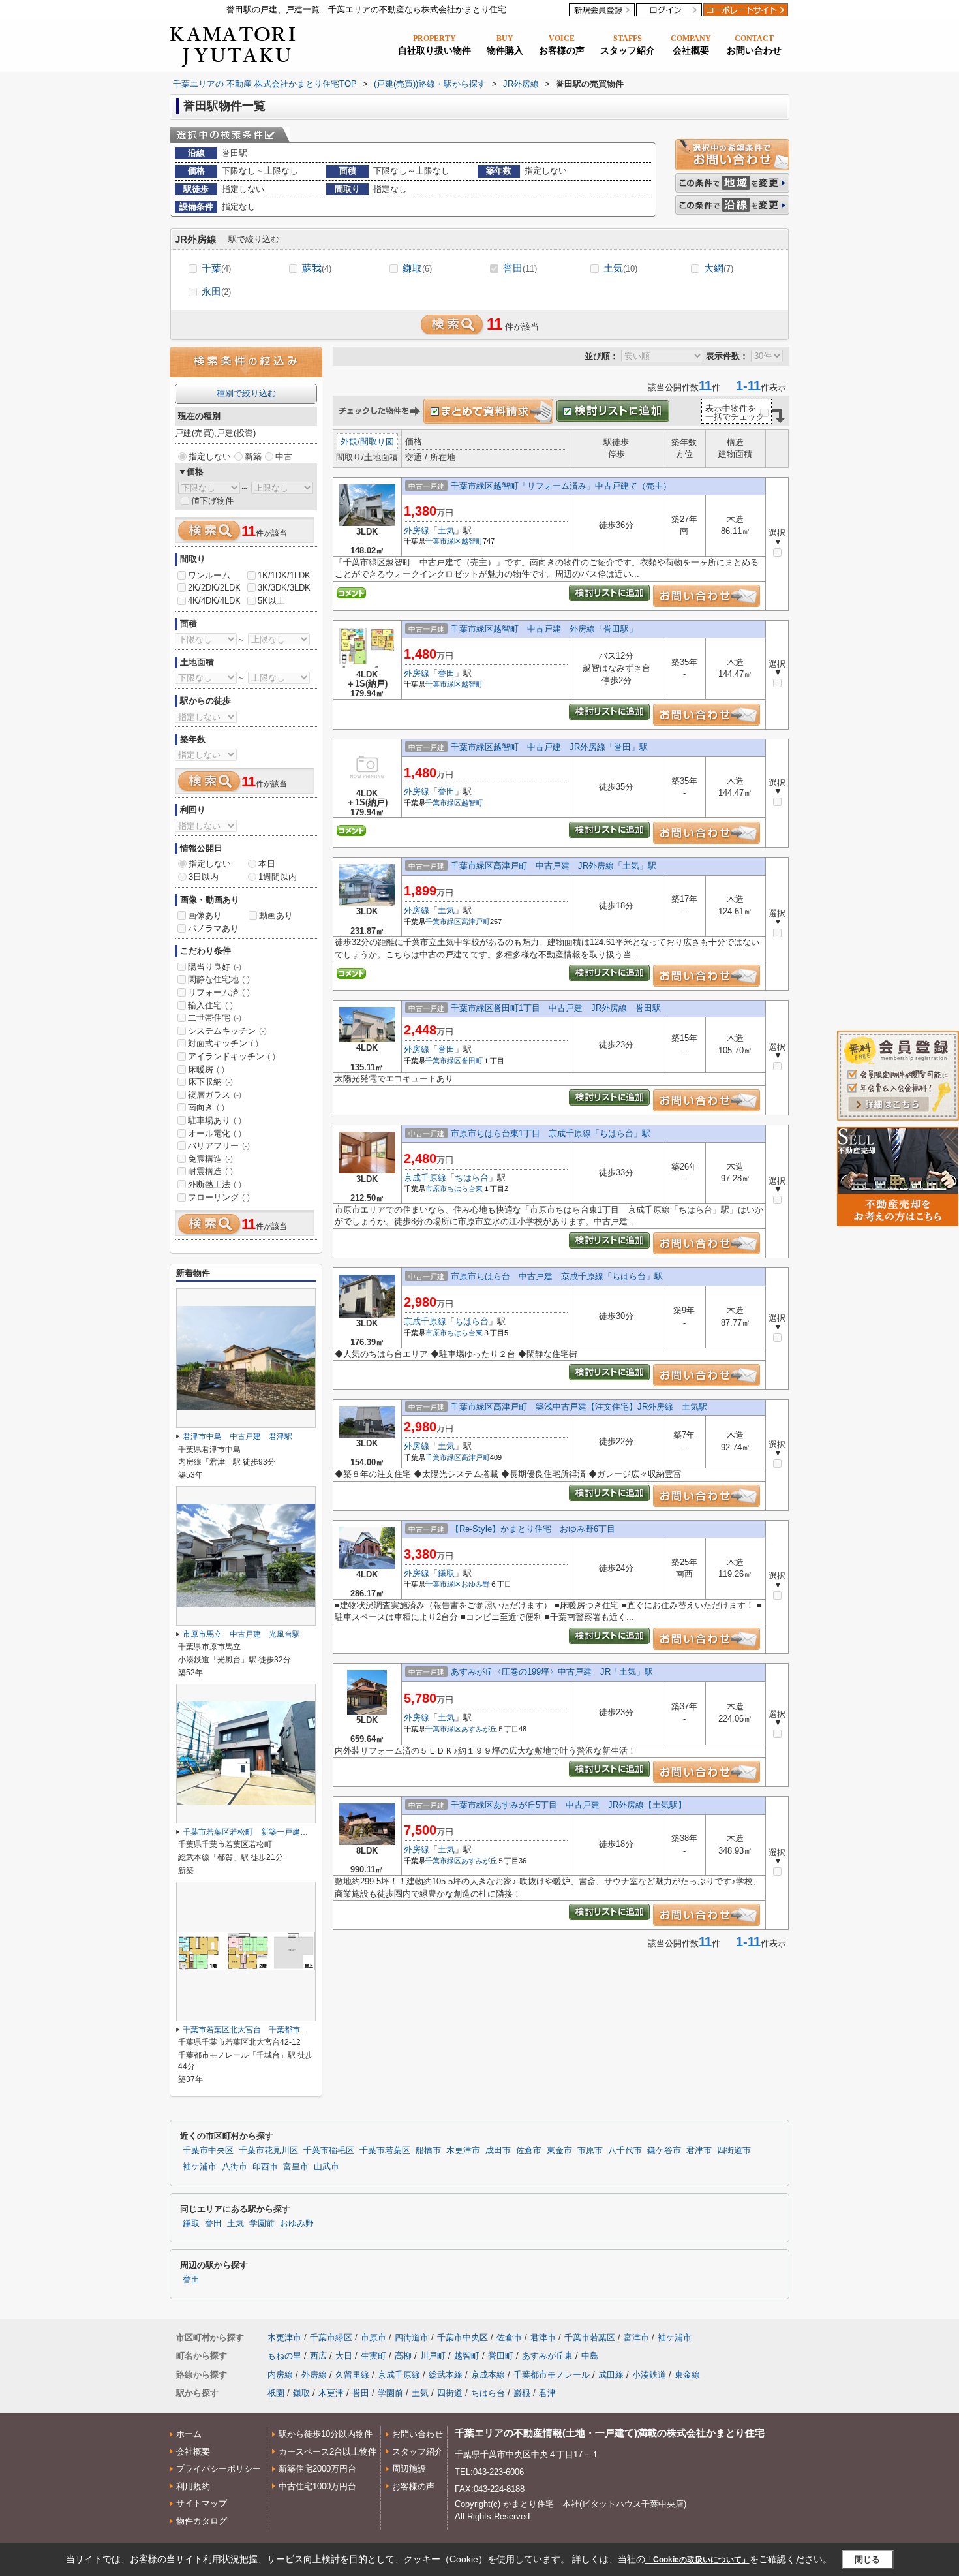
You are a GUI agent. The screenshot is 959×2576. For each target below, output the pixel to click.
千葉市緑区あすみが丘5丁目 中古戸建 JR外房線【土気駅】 (569, 1805)
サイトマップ (202, 2503)
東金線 (687, 2375)
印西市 (265, 2167)
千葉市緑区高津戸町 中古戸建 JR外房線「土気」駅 (554, 866)
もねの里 (284, 2356)
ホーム (189, 2434)
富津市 (636, 2337)
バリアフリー (219, 1146)
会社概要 (193, 2452)
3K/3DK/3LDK (284, 588)
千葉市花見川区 (268, 2150)
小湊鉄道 (649, 2375)
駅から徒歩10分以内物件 (326, 2434)
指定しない (210, 457)
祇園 (276, 2393)
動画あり (276, 915)
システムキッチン (227, 1031)
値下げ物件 (212, 501)
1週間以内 (278, 877)
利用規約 (193, 2486)
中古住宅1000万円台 (317, 2486)
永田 (216, 291)
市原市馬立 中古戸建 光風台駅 (241, 1634)
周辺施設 (409, 2469)
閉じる (867, 2559)
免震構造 (210, 1159)
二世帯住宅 (215, 1018)
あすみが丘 (479, 1729)
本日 (267, 864)
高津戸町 (476, 922)
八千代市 (625, 2150)
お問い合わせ (418, 2434)
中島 (590, 2356)
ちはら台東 (465, 1188)
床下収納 (210, 1082)
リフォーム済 (219, 992)
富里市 (296, 2167)
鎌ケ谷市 (664, 2150)
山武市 (327, 2167)
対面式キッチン (223, 1043)
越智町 (472, 541)
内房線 (280, 2375)
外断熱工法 (215, 1184)
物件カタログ (202, 2521)
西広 (318, 2356)
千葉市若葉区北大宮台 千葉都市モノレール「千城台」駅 (284, 2030)
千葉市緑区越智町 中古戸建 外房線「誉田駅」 (544, 629)
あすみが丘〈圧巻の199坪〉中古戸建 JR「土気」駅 (552, 1672)
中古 (284, 457)
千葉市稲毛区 (329, 2150)
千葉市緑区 (443, 541)
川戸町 (433, 2356)
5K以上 (271, 601)
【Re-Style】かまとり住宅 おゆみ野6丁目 (533, 1529)
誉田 (520, 268)
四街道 (450, 2393)
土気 (620, 268)
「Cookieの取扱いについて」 (697, 2560)
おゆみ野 (476, 1584)
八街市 (235, 2167)
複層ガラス (215, 1095)
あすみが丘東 (547, 2356)
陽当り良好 (215, 967)
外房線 (417, 530)
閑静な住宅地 (219, 979)
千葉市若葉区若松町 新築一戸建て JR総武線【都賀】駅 (285, 1832)
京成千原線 (425, 1178)
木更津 (331, 2393)
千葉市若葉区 (385, 2150)
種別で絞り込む (246, 393)
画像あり (205, 915)
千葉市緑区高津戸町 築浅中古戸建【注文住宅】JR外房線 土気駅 (579, 1407)
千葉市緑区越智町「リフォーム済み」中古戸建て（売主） (561, 486)
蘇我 (317, 268)
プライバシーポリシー (219, 2469)
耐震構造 (210, 1171)
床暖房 (206, 1069)
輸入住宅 (210, 1005)
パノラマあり (213, 928)
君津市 (699, 2150)
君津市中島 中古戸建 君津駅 (237, 1436)
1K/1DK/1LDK (284, 575)
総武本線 (446, 2375)
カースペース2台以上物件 (327, 2452)
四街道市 (734, 2150)
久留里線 (352, 2375)
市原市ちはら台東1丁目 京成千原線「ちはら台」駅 (551, 1133)
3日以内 (204, 877)
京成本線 (488, 2375)
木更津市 (463, 2150)
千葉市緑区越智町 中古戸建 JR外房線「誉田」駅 (549, 747)
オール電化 (215, 1133)
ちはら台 (472, 1178)
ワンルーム (209, 575)
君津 (547, 2393)
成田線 (611, 2375)
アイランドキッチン (232, 1056)
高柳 (403, 2356)
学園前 (262, 2224)
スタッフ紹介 (418, 2452)
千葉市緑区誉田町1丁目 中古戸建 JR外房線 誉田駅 (556, 1008)
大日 (344, 2356)
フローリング (219, 1197)
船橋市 (428, 2150)
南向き (206, 1107)
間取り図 (377, 442)
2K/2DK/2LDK (214, 588)
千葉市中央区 (208, 2150)
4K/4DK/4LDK (214, 601)
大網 (719, 268)
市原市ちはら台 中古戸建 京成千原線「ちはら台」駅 (557, 1276)
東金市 (559, 2150)
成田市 (498, 2150)
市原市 (436, 1188)
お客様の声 (413, 2486)
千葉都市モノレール (552, 2375)
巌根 (522, 2393)
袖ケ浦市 (200, 2167)
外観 (349, 442)
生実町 (373, 2356)
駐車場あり (215, 1120)
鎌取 (417, 268)
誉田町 (472, 1061)
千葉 (216, 268)
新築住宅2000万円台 (317, 2469)
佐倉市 (529, 2150)
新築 (253, 457)
